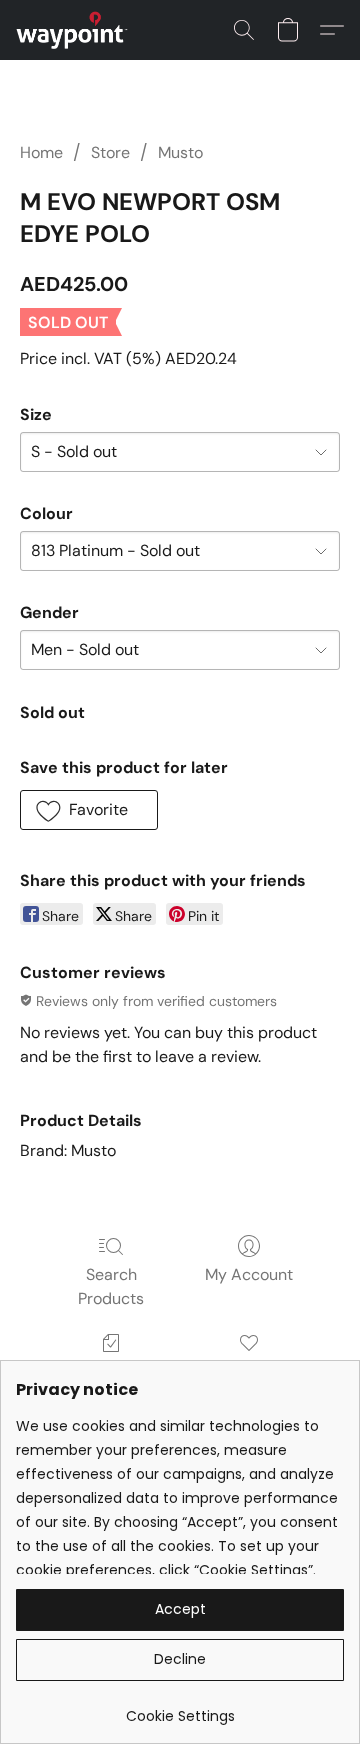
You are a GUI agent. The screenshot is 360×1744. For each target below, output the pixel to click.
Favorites (248, 1371)
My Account (249, 1274)
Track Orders (111, 1371)
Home (41, 152)
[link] (180, 1708)
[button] (75, 30)
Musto (180, 152)
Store (110, 152)
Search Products (111, 1286)
